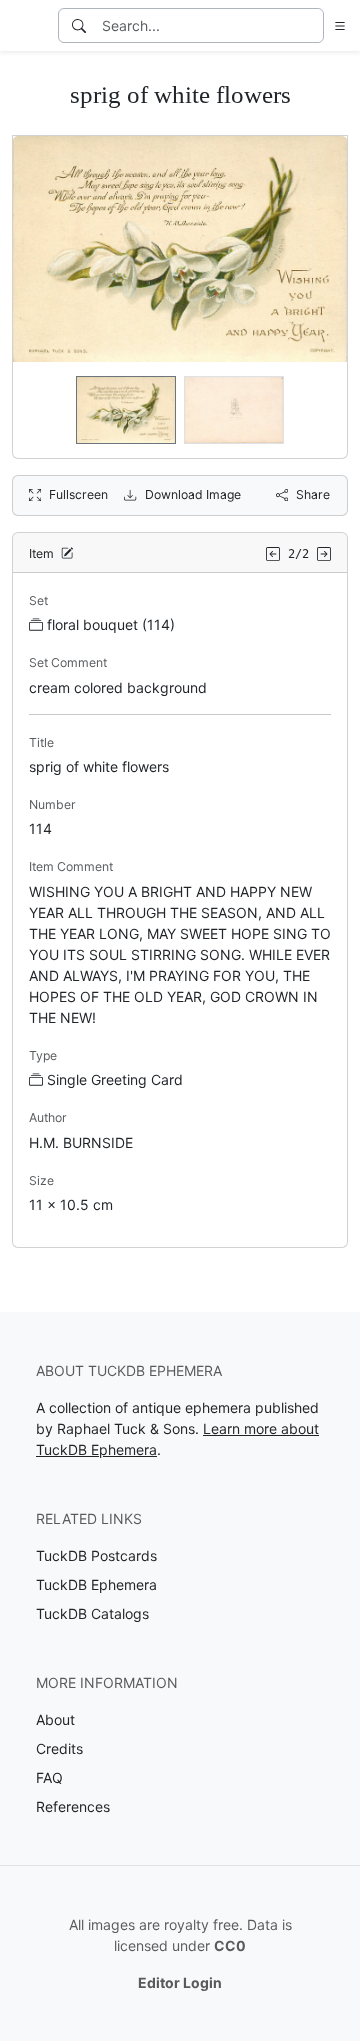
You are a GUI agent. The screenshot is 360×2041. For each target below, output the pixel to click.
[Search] (79, 25)
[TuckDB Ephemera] (27, 26)
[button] (336, 25)
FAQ (49, 1777)
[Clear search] (310, 25)
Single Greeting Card (115, 1079)
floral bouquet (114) (111, 624)
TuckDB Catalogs (92, 1613)
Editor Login (180, 1982)
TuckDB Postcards (96, 1555)
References (73, 1806)
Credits (59, 1748)
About (55, 1719)
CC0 (230, 1945)
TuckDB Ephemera (96, 1584)
